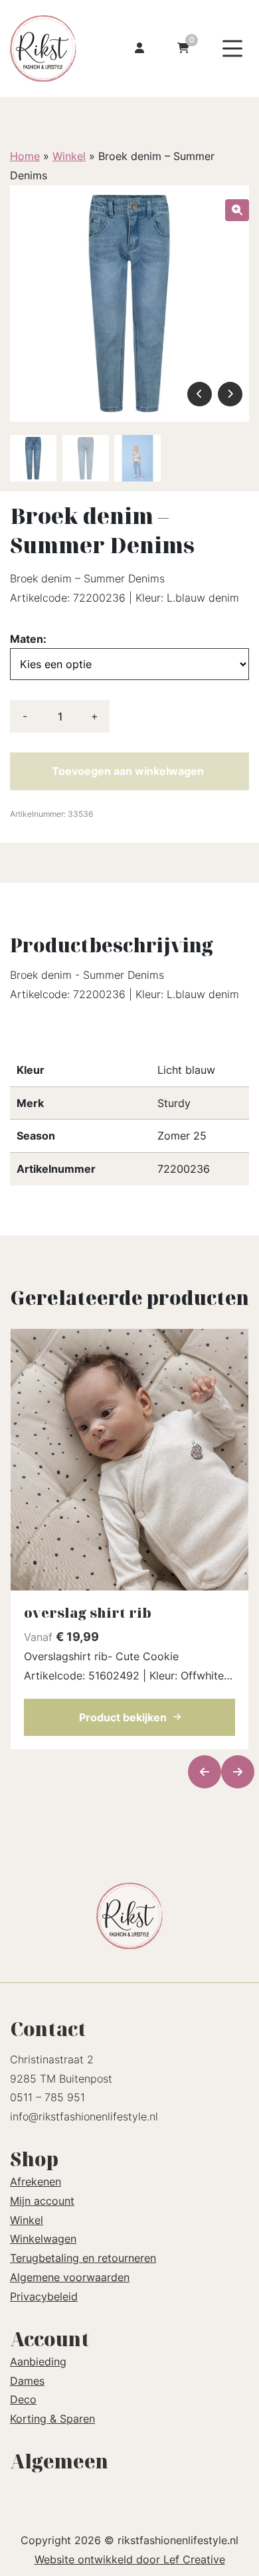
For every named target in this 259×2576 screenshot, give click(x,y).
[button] (237, 210)
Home (25, 156)
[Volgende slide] (238, 1772)
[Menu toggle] (232, 49)
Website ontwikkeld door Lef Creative (130, 2559)
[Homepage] (51, 47)
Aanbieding (38, 2361)
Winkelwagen (43, 2239)
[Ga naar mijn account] (139, 49)
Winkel (69, 156)
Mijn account (42, 2201)
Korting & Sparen (52, 2419)
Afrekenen (36, 2182)
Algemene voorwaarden (70, 2277)
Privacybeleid (44, 2296)
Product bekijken (123, 1717)
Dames (27, 2381)
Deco (23, 2399)
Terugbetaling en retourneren (83, 2258)
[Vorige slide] (205, 1772)
